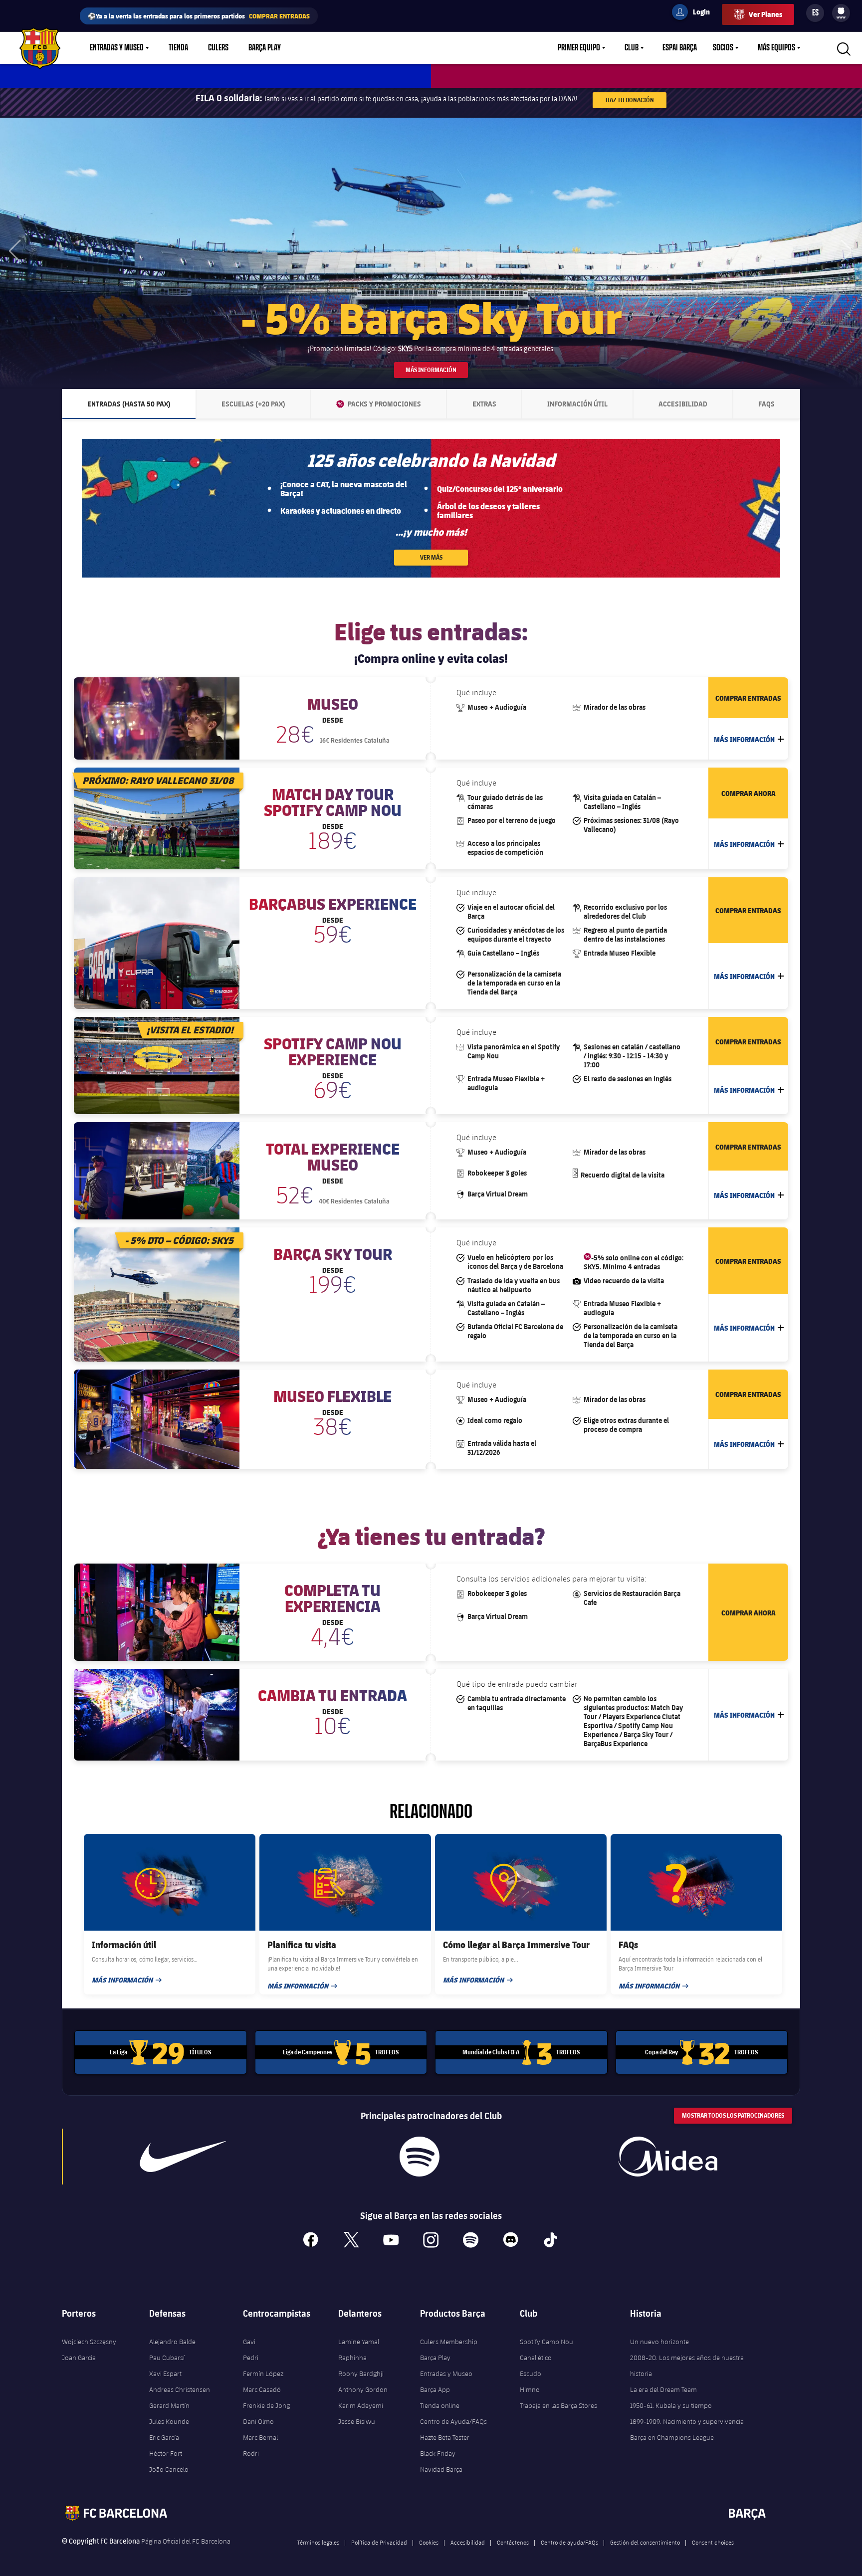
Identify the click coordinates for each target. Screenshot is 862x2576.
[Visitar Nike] (183, 2157)
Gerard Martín (169, 2405)
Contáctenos (513, 2542)
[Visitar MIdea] (667, 2157)
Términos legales (318, 2542)
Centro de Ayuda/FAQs (453, 2421)
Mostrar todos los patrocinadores (733, 2115)
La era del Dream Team (663, 2389)
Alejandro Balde (172, 2342)
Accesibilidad (468, 2542)
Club (632, 48)
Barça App (435, 2389)
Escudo (531, 2374)
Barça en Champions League (672, 2437)
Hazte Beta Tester (445, 2437)
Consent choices (713, 2542)
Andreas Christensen (180, 2389)
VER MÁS (431, 557)
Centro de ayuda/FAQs (569, 2542)
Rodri (251, 2453)
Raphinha (352, 2358)
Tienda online (440, 2405)
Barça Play (265, 48)
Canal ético (536, 2358)
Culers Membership (449, 2342)
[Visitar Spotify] (419, 2157)
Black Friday (438, 2453)
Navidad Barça (441, 2469)
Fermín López (263, 2374)
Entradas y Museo (117, 48)
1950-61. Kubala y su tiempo (671, 2405)
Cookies (429, 2542)
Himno (530, 2389)
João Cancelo (169, 2469)
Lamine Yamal (359, 2342)
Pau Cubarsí (167, 2358)
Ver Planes (765, 14)
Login (695, 13)
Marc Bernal (260, 2437)
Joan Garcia (79, 2358)
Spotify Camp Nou (546, 2342)
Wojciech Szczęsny (89, 2342)
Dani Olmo (258, 2421)
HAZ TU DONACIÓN (630, 100)
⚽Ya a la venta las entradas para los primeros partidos (199, 16)
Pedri (251, 2358)
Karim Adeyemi (361, 2405)
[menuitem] (841, 11)
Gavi (249, 2342)
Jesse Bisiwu (357, 2421)
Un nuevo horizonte (659, 2342)
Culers (218, 48)
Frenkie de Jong (266, 2405)
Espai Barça (680, 48)
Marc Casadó (262, 2389)
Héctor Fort (166, 2453)
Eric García (164, 2437)
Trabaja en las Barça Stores (558, 2405)
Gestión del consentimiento (645, 2542)
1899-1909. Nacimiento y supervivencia (687, 2421)
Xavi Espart (165, 2374)
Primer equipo (579, 48)
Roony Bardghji (361, 2374)
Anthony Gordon (363, 2389)
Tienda (178, 48)
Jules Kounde (169, 2421)
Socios (723, 48)
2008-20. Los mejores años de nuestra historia (687, 2366)
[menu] (841, 13)
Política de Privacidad (379, 2542)
